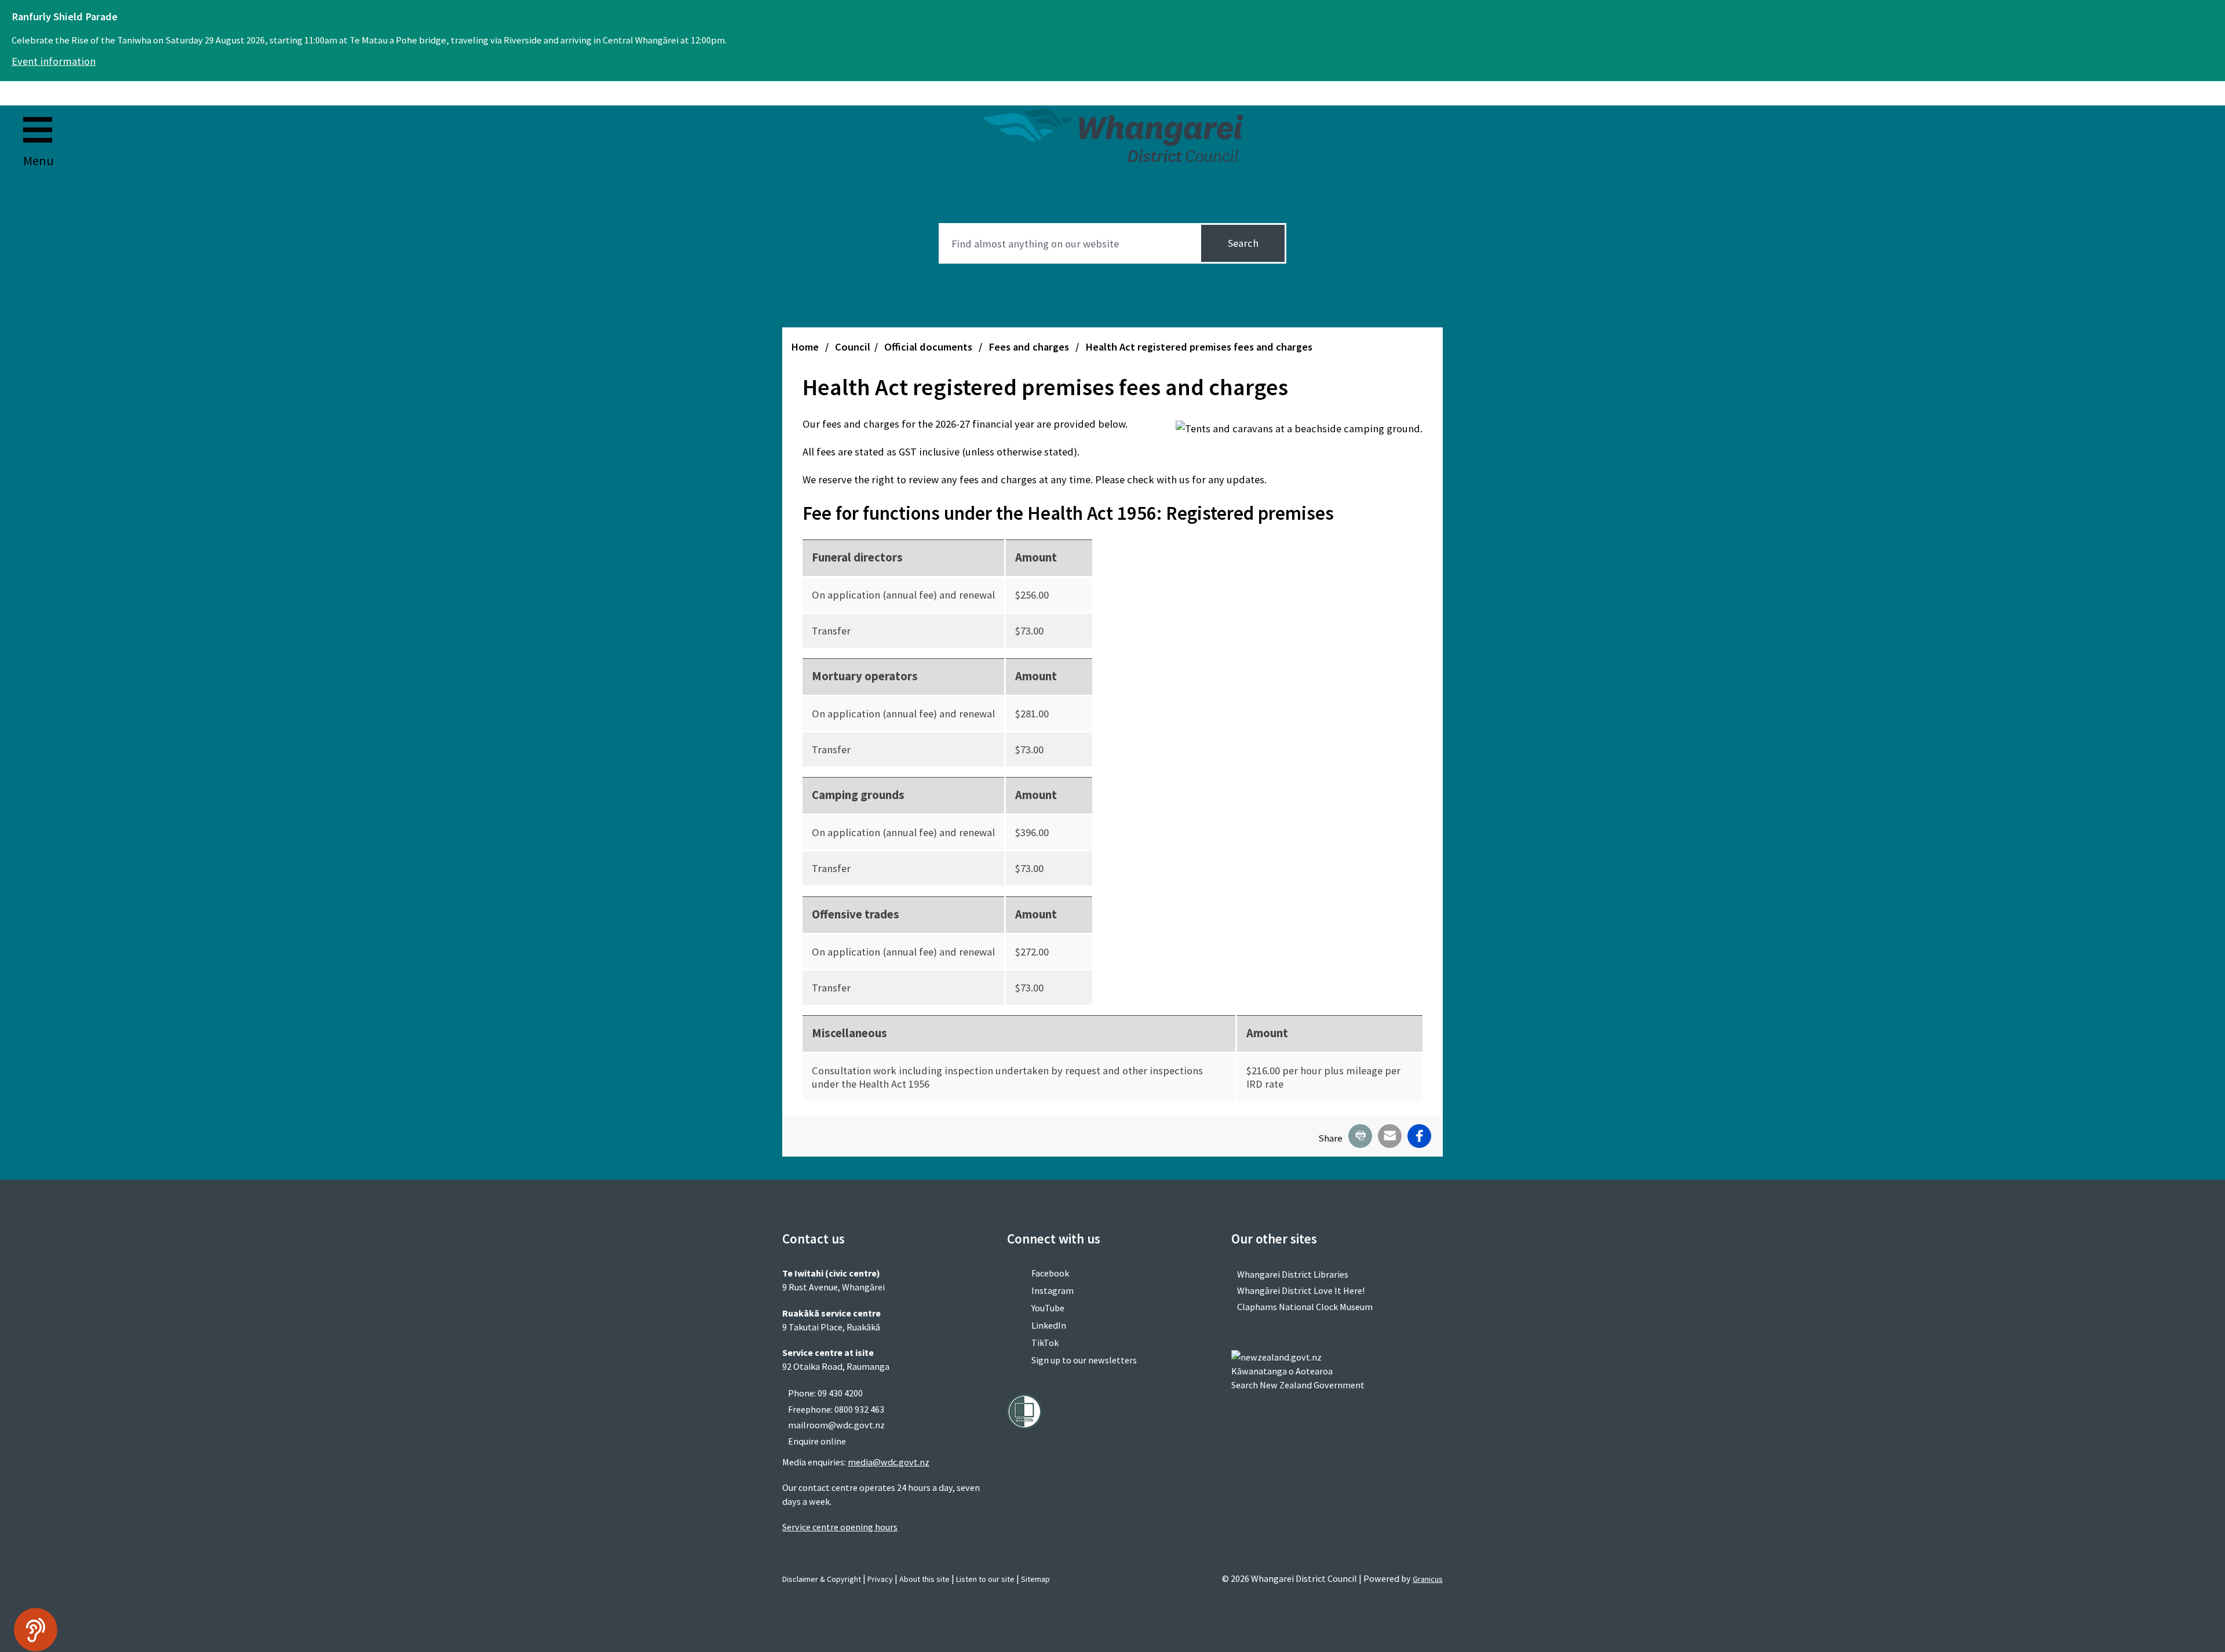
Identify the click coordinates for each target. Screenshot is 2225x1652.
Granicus (1428, 1579)
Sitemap (1035, 1579)
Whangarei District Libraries (1293, 1274)
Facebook (1050, 1273)
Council (853, 347)
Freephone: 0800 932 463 (836, 1409)
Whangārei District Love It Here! (1301, 1290)
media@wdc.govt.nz (889, 1462)
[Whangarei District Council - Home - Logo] (1112, 135)
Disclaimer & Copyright (822, 1579)
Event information (54, 61)
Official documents (929, 347)
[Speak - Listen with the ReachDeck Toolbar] (36, 1630)
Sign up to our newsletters (1084, 1360)
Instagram (1053, 1290)
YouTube (1048, 1308)
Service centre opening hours (840, 1527)
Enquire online (817, 1441)
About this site (924, 1579)
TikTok (1045, 1343)
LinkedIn (1049, 1325)
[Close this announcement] (2211, 13)
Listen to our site (985, 1579)
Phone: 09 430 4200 (825, 1393)
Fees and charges (1030, 347)
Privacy (880, 1579)
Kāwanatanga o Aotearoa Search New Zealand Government (1298, 1378)
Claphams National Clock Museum (1305, 1307)
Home (805, 347)
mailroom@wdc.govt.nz (836, 1425)
